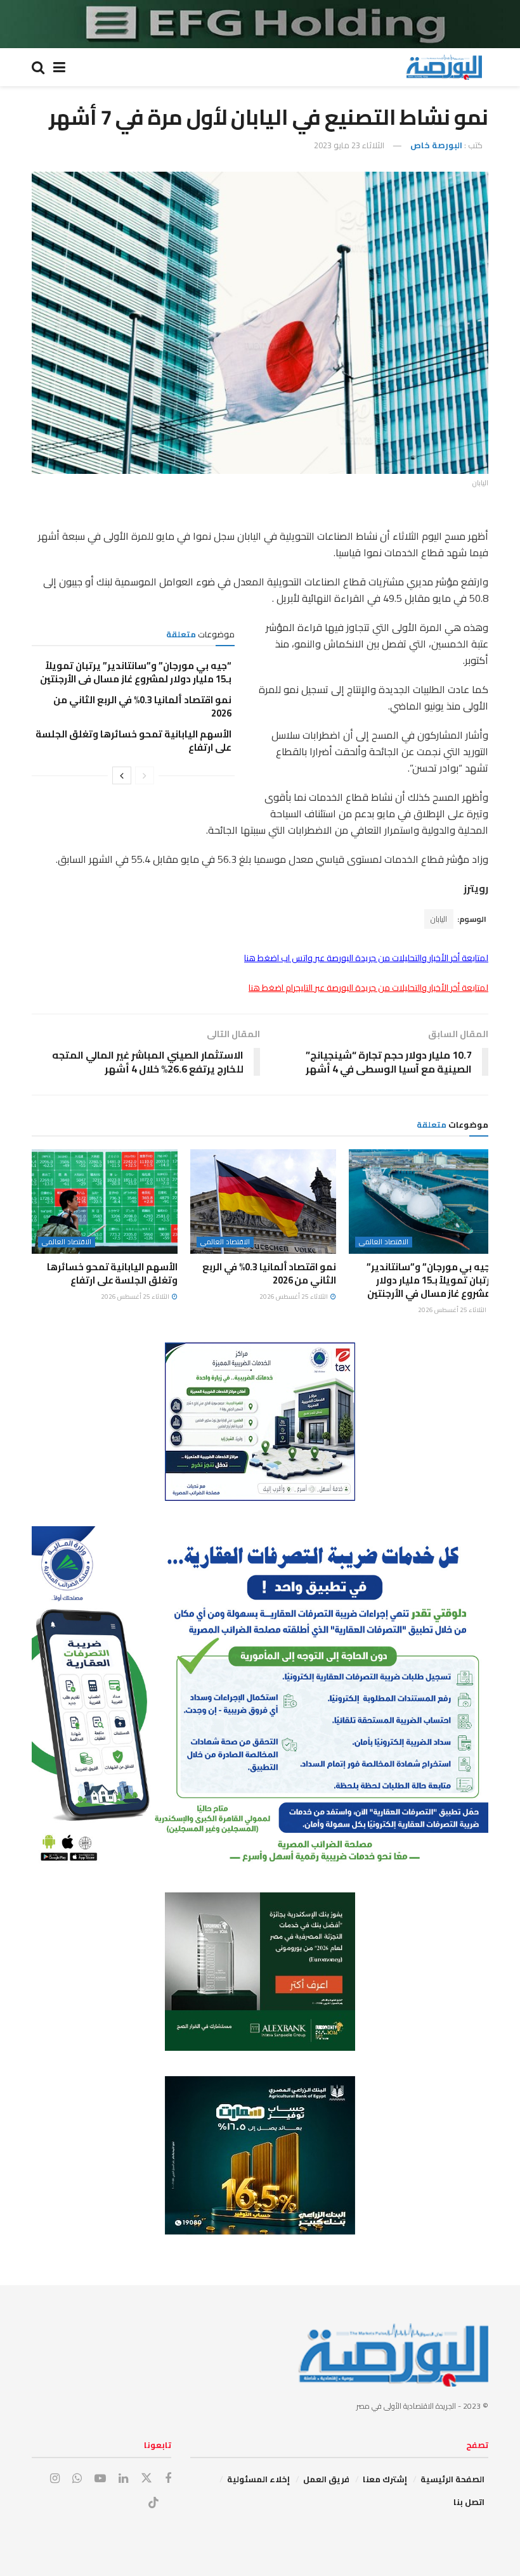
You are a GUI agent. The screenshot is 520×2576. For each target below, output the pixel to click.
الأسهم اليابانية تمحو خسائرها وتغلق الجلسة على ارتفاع (133, 741)
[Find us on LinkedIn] (123, 2479)
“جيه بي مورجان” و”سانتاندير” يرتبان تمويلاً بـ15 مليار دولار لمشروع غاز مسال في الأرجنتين (136, 672)
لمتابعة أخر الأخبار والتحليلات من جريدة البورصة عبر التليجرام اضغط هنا (368, 988)
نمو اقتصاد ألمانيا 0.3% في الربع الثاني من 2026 (142, 706)
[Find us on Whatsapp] (77, 2479)
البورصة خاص (436, 145)
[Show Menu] (59, 67)
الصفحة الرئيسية (452, 2479)
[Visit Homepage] (444, 67)
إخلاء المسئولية (258, 2479)
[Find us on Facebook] (168, 2479)
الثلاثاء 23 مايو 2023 (349, 145)
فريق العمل (326, 2479)
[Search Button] (38, 67)
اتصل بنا (469, 2502)
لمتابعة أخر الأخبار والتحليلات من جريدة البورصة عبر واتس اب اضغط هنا (366, 958)
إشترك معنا (385, 2479)
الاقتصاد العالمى (384, 1242)
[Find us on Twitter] (146, 2478)
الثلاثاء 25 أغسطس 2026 (453, 1310)
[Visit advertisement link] (260, 24)
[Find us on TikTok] (153, 2503)
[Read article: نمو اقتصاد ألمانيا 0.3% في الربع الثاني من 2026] (263, 1201)
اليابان (439, 919)
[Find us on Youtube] (100, 2479)
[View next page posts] (122, 775)
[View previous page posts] (145, 775)
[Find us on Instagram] (55, 2479)
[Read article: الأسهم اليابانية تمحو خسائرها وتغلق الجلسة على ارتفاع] (105, 1201)
